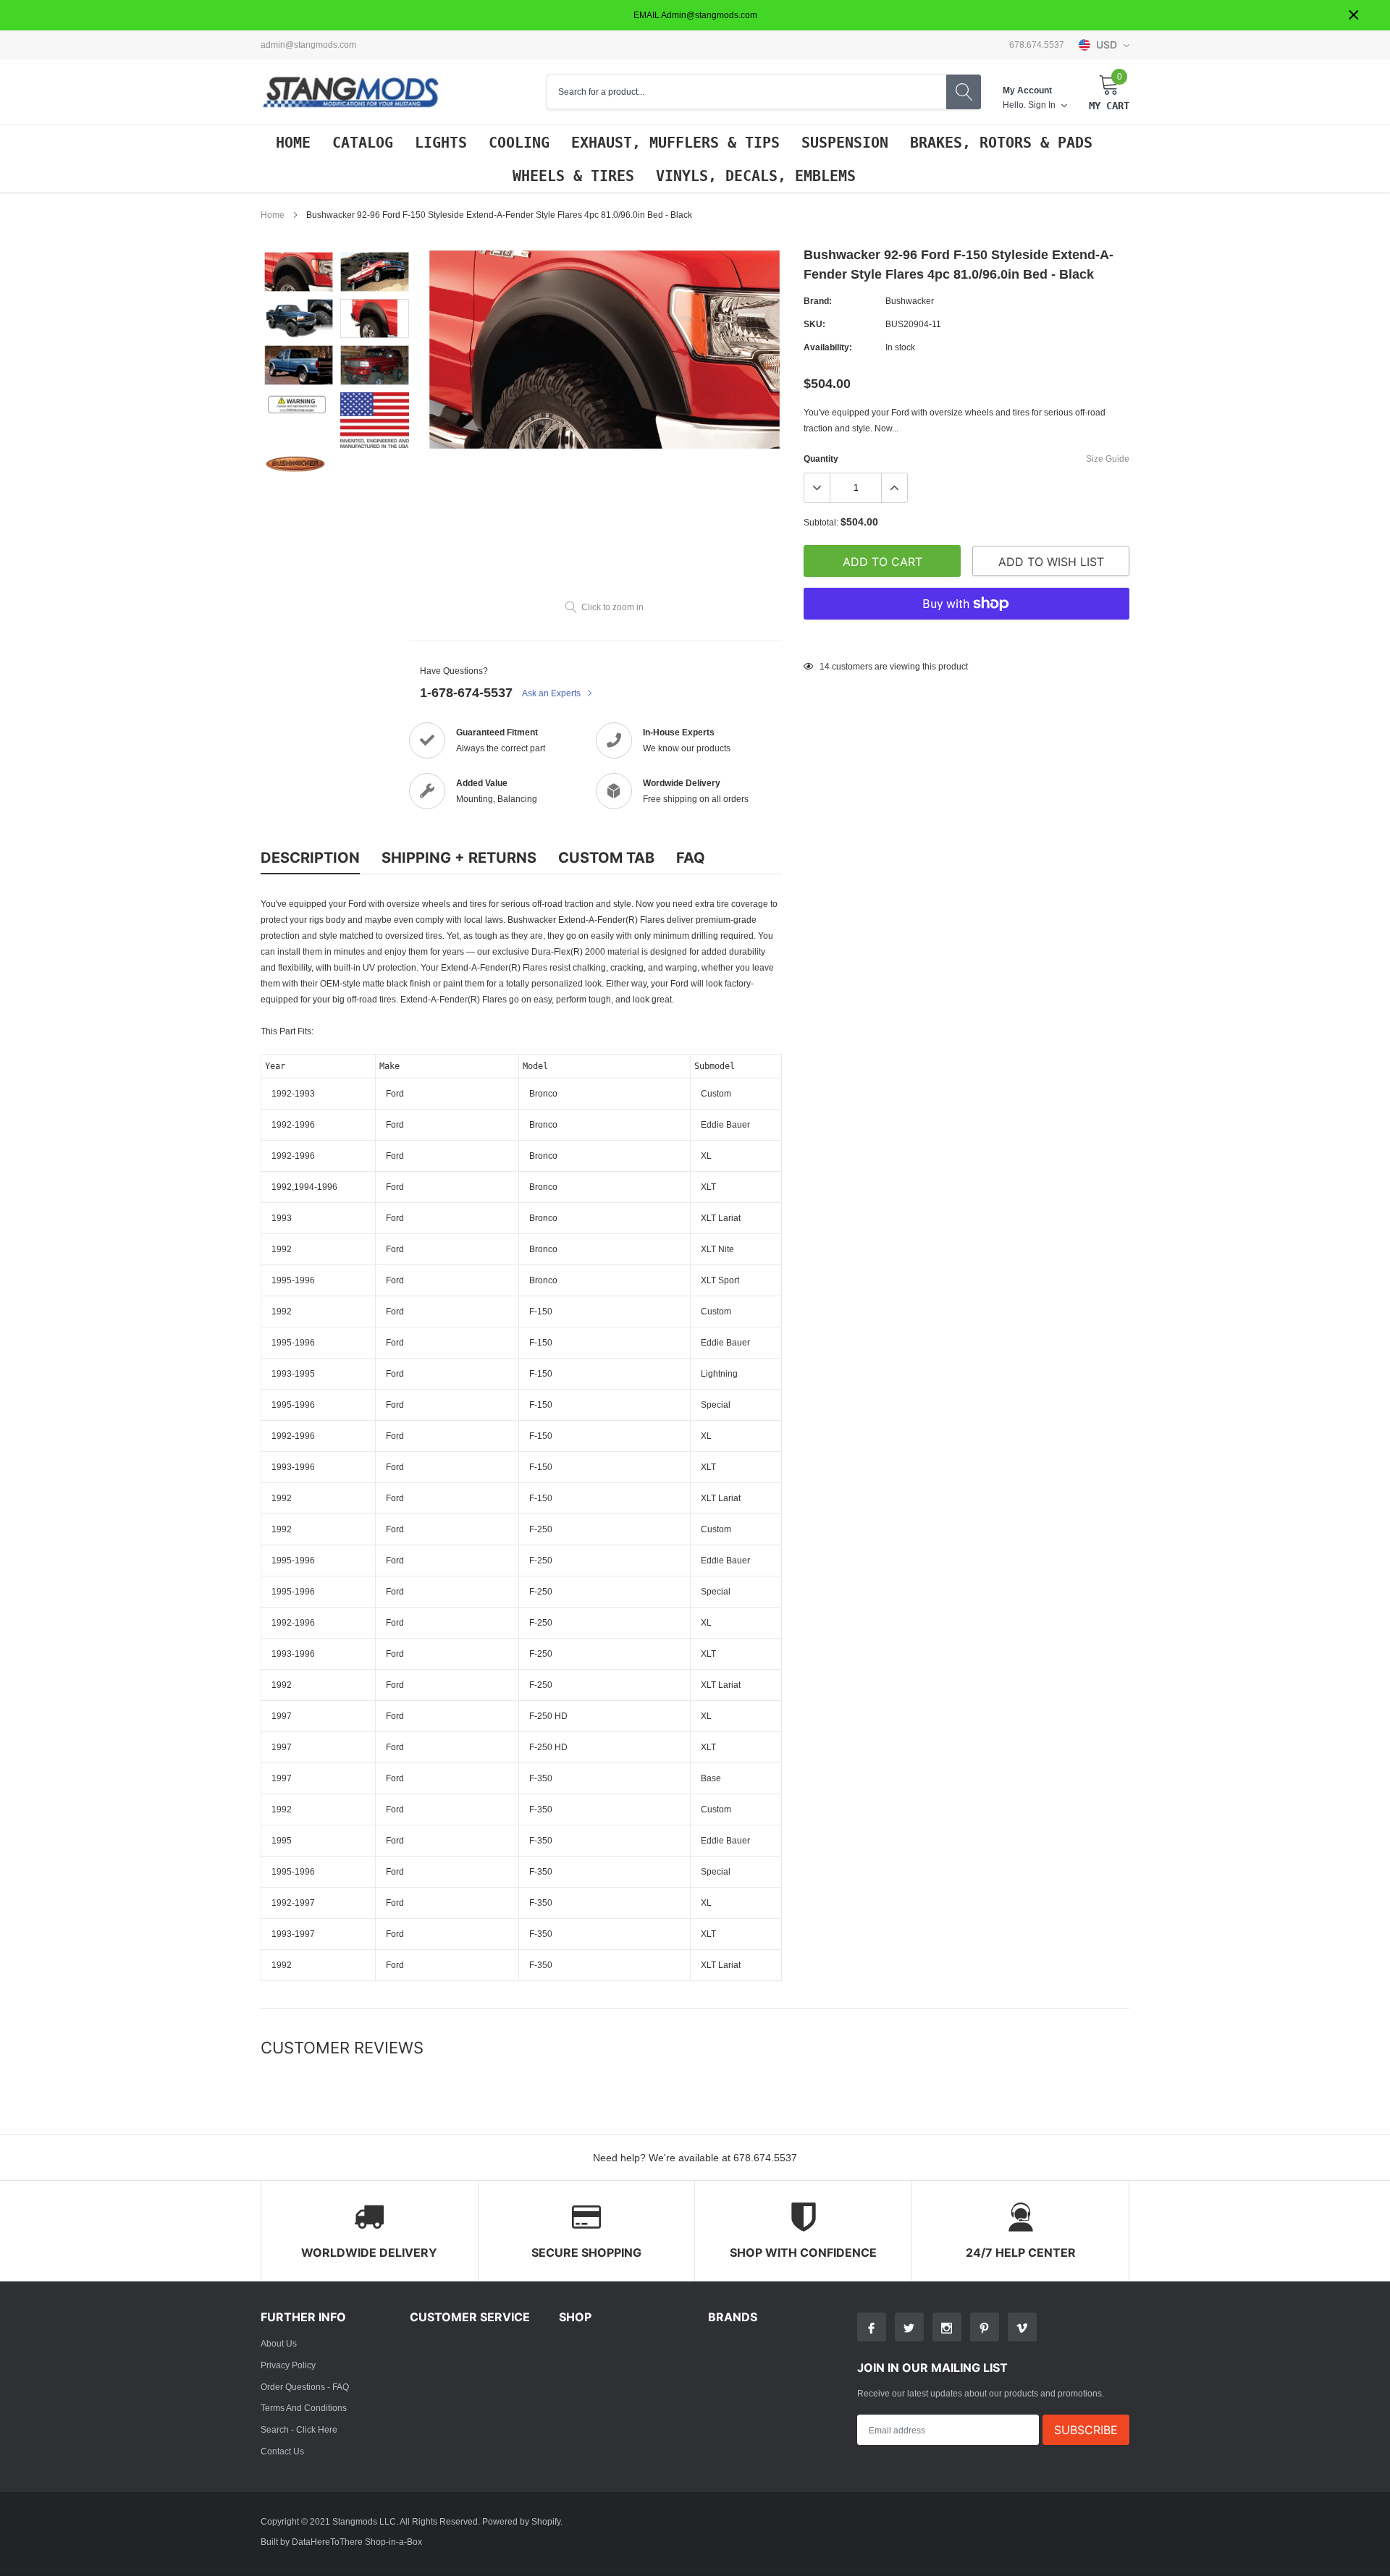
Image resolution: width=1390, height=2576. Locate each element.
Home (293, 143)
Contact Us (282, 2451)
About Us (279, 2343)
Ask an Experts (552, 693)
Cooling (519, 143)
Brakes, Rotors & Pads (1001, 143)
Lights (441, 143)
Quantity (821, 459)
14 (825, 666)
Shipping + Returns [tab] (459, 858)
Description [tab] (310, 858)
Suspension (845, 143)
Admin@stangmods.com (308, 45)
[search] (964, 92)
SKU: (814, 324)
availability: (828, 347)
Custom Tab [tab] (606, 858)
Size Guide (1108, 459)
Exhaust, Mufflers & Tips (675, 143)
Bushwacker (910, 301)
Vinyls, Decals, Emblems (756, 176)
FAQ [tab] (691, 858)
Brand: (818, 301)
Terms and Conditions (304, 2408)
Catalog (363, 143)
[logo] (351, 92)
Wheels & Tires (573, 176)
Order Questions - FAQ (305, 2387)
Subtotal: (821, 522)
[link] (299, 272)
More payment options (966, 639)
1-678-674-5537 (466, 692)
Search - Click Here (299, 2429)
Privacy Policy (288, 2365)
